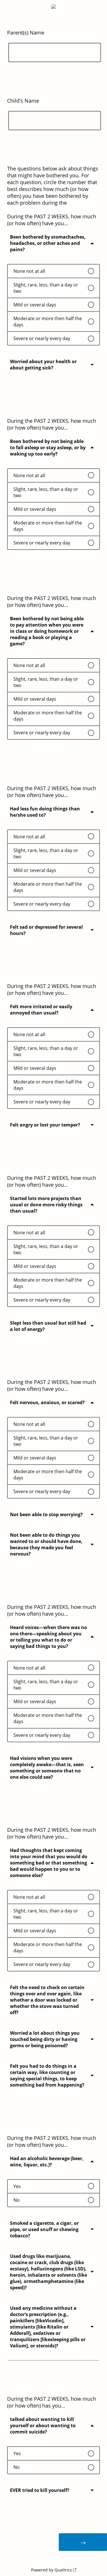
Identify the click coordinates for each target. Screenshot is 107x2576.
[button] (53, 247)
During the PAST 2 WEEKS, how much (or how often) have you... (52, 424)
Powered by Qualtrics (52, 2570)
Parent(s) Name (26, 32)
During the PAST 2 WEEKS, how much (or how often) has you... (52, 2402)
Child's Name (23, 101)
